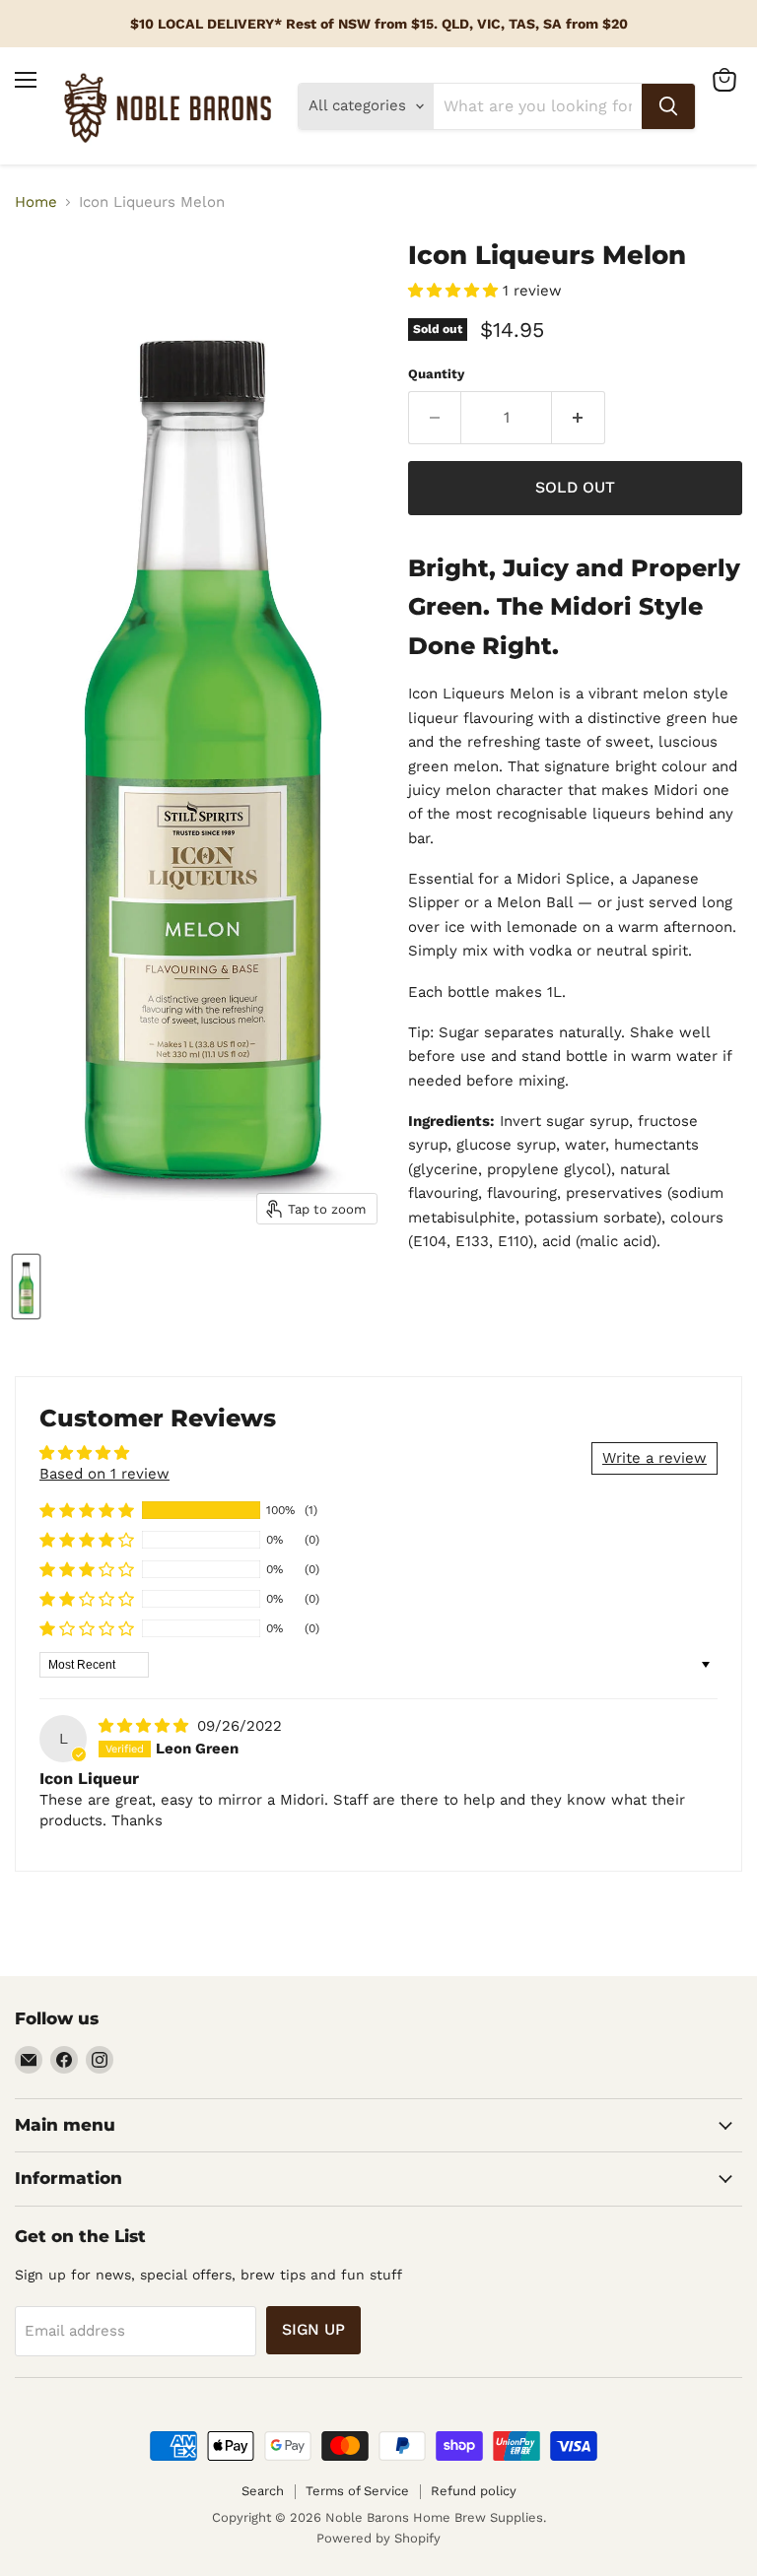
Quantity (436, 374)
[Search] (668, 106)
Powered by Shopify (378, 2538)
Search (263, 2491)
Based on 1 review (104, 1474)
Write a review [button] (654, 1458)
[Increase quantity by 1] (579, 418)
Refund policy (474, 2491)
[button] (455, 291)
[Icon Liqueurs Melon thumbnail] (26, 1287)
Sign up (313, 2329)
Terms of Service (357, 2491)
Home (36, 202)
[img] (146, 1726)
